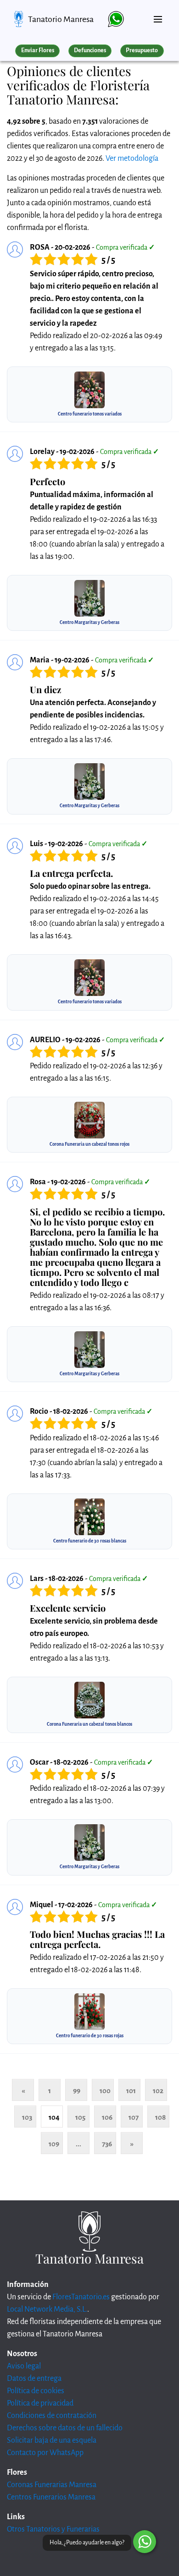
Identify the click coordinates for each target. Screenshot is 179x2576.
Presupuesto (142, 50)
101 (131, 2091)
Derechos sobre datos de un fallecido (65, 2428)
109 (54, 2144)
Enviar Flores (38, 50)
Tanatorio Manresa (61, 19)
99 (77, 2091)
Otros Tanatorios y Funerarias (53, 2529)
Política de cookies (36, 2391)
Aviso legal (24, 2366)
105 (80, 2117)
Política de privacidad (40, 2403)
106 (107, 2117)
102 (158, 2091)
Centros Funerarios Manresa (51, 2497)
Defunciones (90, 50)
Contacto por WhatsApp (45, 2453)
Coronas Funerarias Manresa (52, 2485)
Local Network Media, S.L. (47, 2309)
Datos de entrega (34, 2379)
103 (27, 2117)
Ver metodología (132, 159)
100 (105, 2091)
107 (134, 2117)
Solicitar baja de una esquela (52, 2440)
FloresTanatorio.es (81, 2297)
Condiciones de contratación (52, 2416)
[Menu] (158, 16)
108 (160, 2117)
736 (107, 2144)
